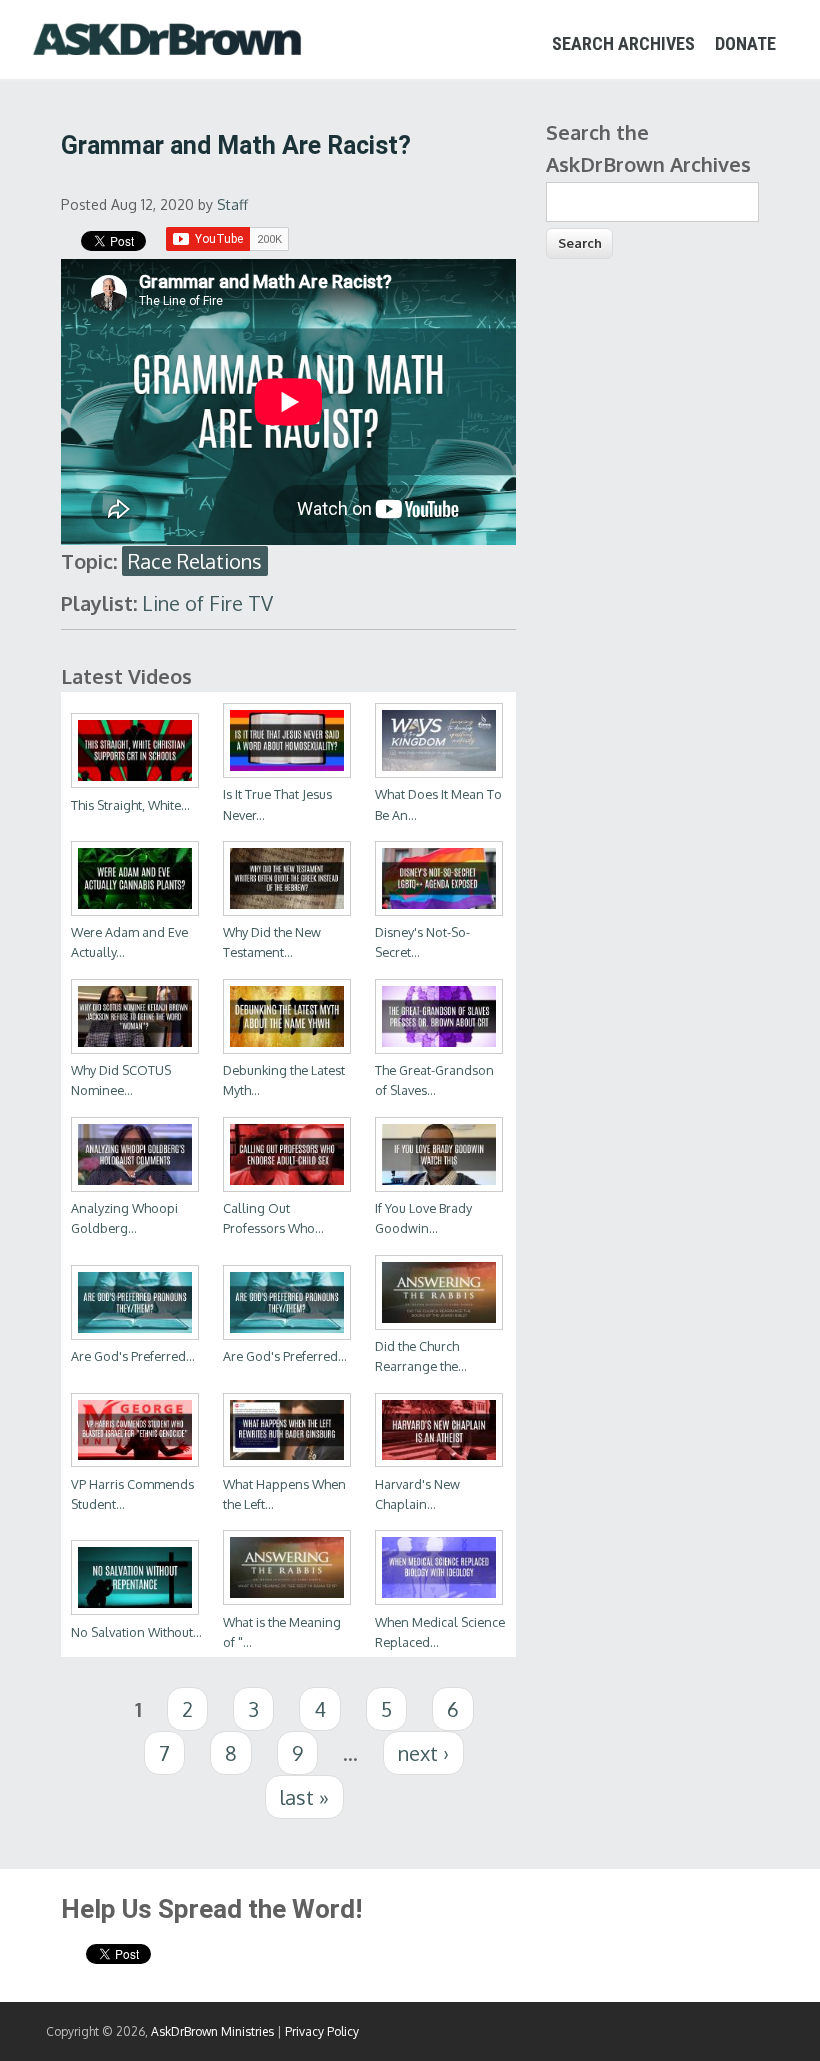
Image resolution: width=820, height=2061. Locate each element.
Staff (232, 204)
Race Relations (195, 561)
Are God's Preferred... (133, 1356)
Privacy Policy (322, 2031)
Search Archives (623, 43)
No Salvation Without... (136, 1632)
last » (304, 1797)
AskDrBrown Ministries (212, 2031)
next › (423, 1753)
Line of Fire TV (207, 603)
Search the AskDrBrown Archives (648, 148)
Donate (745, 43)
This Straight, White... (130, 805)
